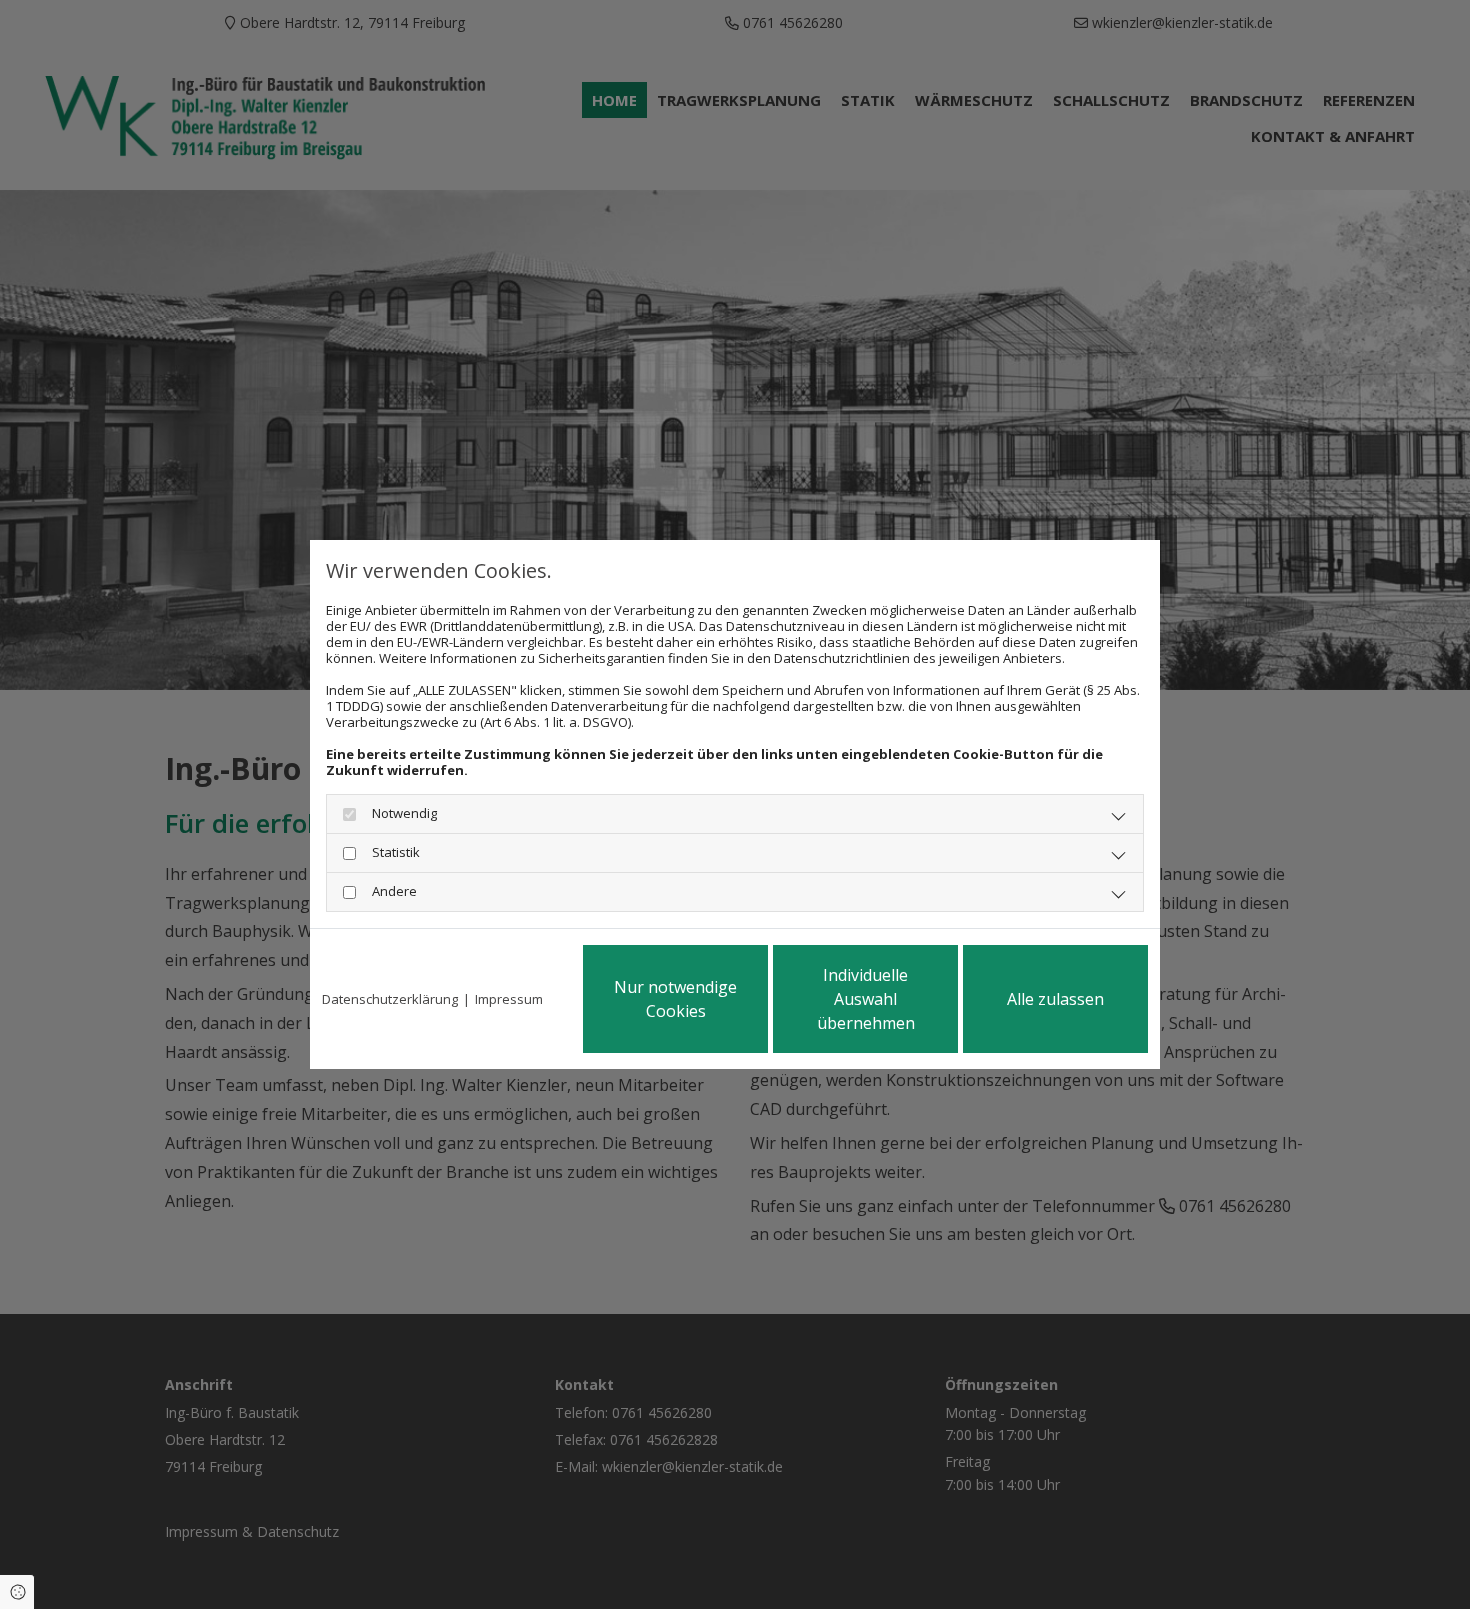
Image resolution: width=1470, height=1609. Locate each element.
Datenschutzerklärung (390, 999)
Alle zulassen (1055, 999)
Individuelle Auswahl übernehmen (866, 999)
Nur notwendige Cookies (675, 999)
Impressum (509, 999)
